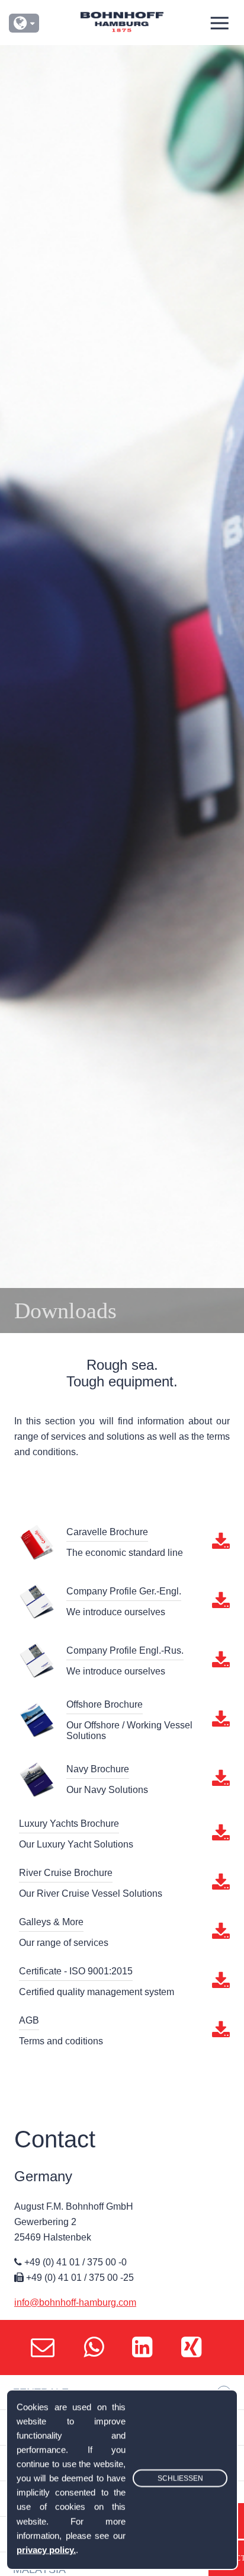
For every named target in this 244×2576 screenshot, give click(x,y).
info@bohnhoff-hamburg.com (75, 2302)
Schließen (180, 2479)
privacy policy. (46, 2550)
